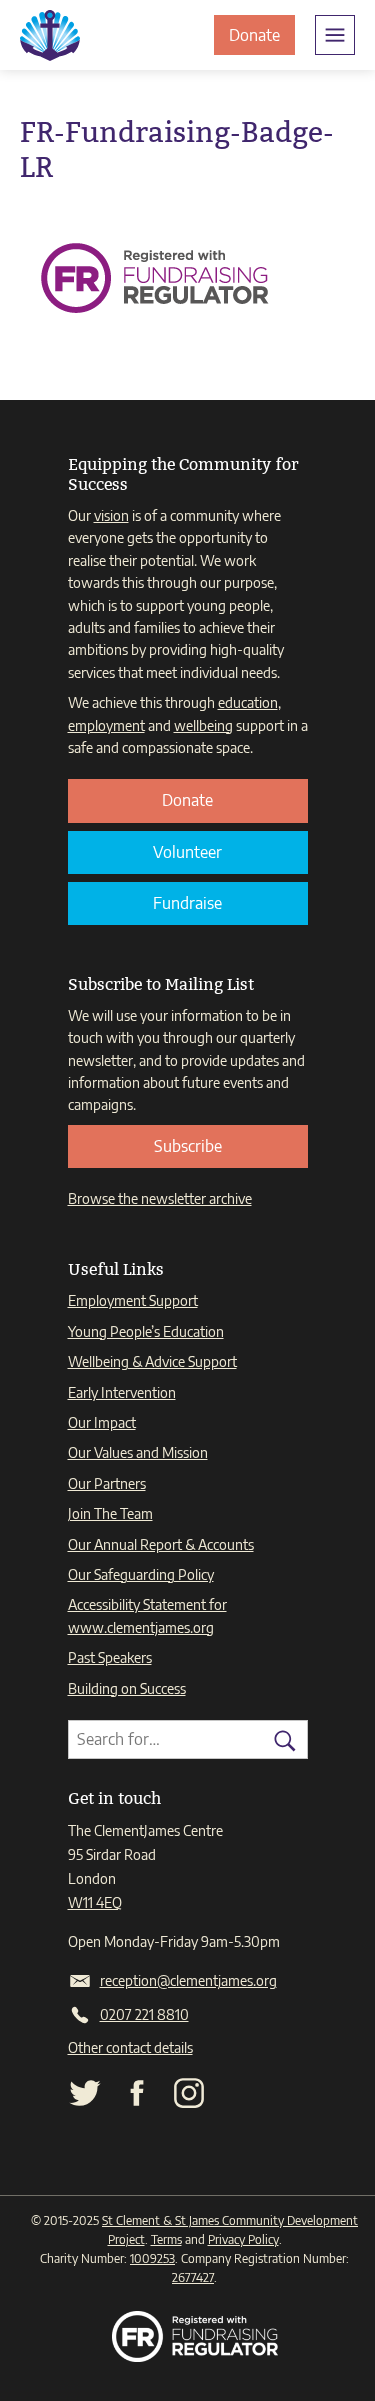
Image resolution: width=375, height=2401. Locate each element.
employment (106, 725)
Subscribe (188, 1146)
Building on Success (127, 1688)
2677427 (193, 2277)
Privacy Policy (243, 2239)
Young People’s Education (146, 1331)
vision (111, 515)
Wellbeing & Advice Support (152, 1361)
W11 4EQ (95, 1902)
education (248, 702)
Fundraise (187, 903)
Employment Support (133, 1300)
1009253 (152, 2258)
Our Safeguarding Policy (141, 1574)
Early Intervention (122, 1392)
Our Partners (107, 1483)
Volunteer (187, 852)
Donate (262, 39)
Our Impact (102, 1422)
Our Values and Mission (138, 1452)
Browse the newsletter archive (160, 1198)
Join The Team (110, 1513)
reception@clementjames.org (188, 1980)
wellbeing (203, 725)
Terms (166, 2239)
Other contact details (130, 2047)
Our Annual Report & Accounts (161, 1544)
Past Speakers (110, 1657)
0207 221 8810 (144, 2014)
